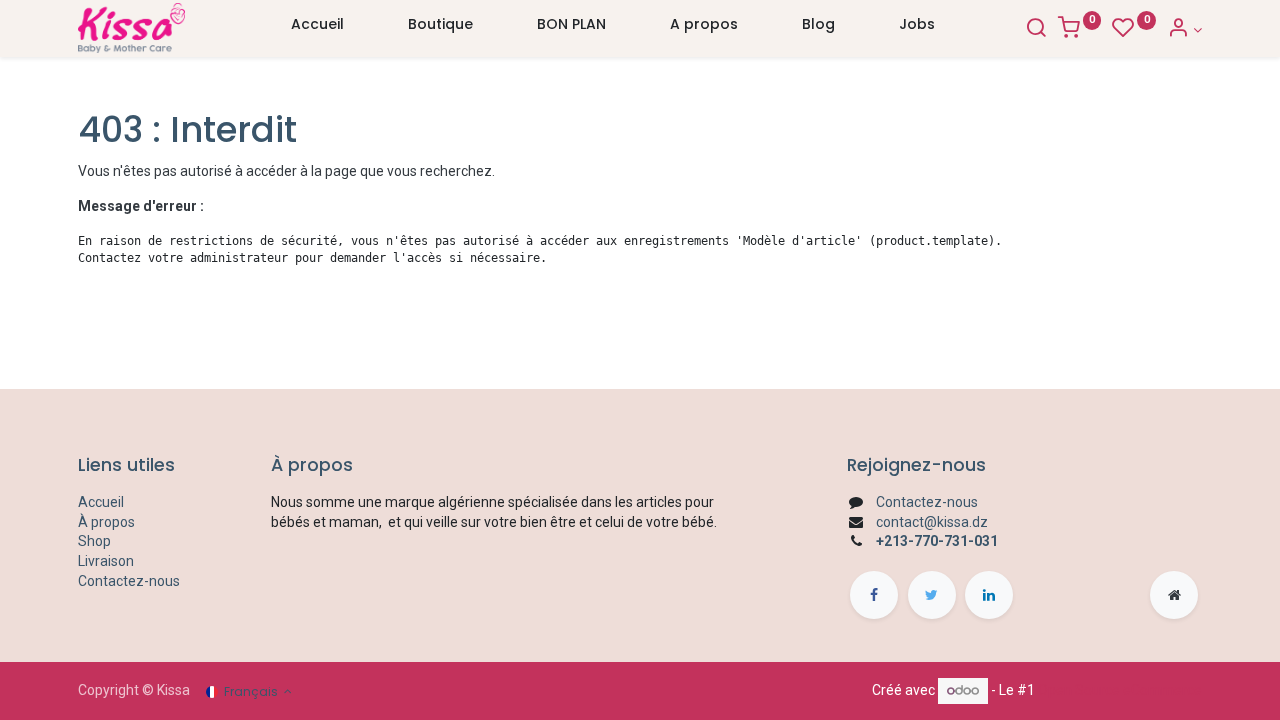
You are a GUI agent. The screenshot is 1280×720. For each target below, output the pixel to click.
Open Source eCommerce (1120, 690)
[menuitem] (317, 29)
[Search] (1036, 30)
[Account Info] (1184, 30)
